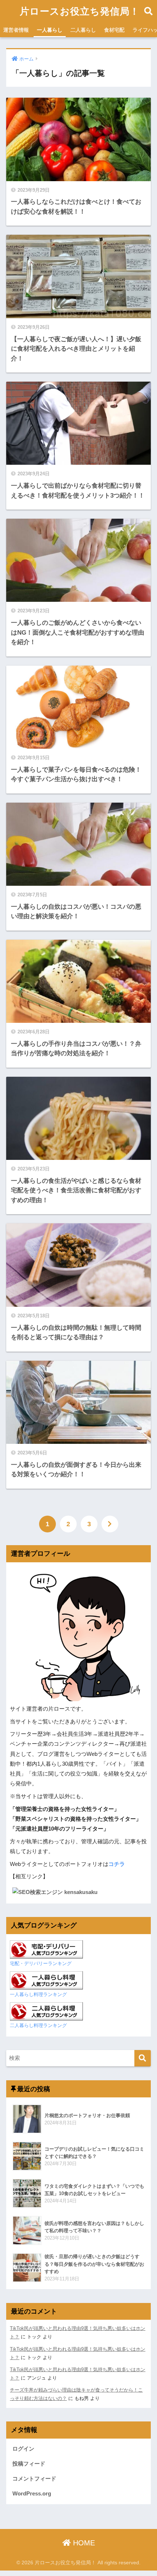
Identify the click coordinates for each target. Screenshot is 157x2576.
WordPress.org (32, 2494)
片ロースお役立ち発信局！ (80, 11)
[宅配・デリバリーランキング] (47, 1949)
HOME (83, 2543)
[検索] (143, 2058)
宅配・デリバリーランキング (41, 1963)
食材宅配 (114, 30)
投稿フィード (29, 2464)
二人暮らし (83, 30)
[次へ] (110, 1524)
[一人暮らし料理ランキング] (46, 1980)
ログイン (23, 2449)
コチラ (117, 1864)
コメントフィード (34, 2479)
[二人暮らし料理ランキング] (46, 2011)
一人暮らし (50, 30)
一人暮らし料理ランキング (38, 1994)
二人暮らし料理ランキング (38, 2025)
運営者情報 (16, 30)
